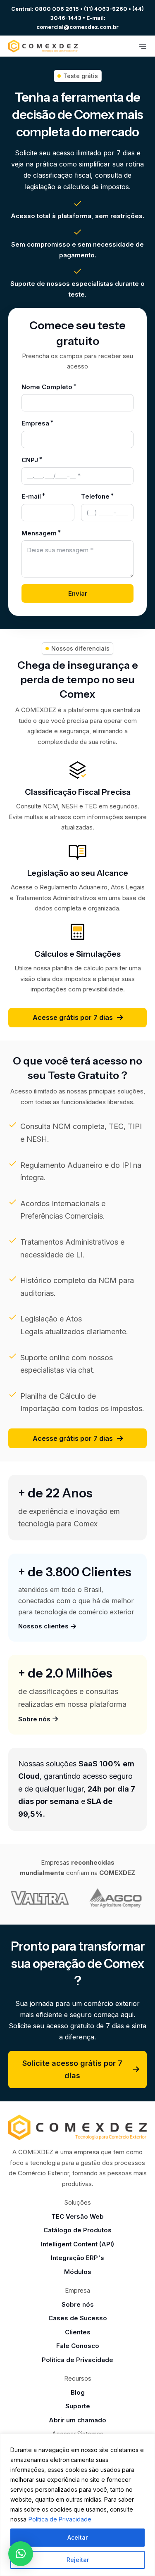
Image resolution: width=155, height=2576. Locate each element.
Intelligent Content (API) (77, 2244)
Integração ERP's (77, 2258)
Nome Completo (47, 387)
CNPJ (30, 460)
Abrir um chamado (77, 2420)
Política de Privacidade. (61, 2519)
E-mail (31, 496)
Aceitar (77, 2537)
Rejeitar (78, 2560)
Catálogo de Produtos (77, 2230)
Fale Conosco (78, 2346)
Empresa (35, 423)
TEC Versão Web (77, 2216)
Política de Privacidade (77, 2360)
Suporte (78, 2406)
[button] (21, 2554)
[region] (77, 2505)
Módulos (78, 2272)
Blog (78, 2392)
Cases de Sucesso (78, 2318)
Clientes (78, 2332)
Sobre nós (78, 2304)
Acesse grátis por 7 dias (73, 1017)
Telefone (95, 496)
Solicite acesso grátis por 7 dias (72, 2070)
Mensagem (39, 533)
